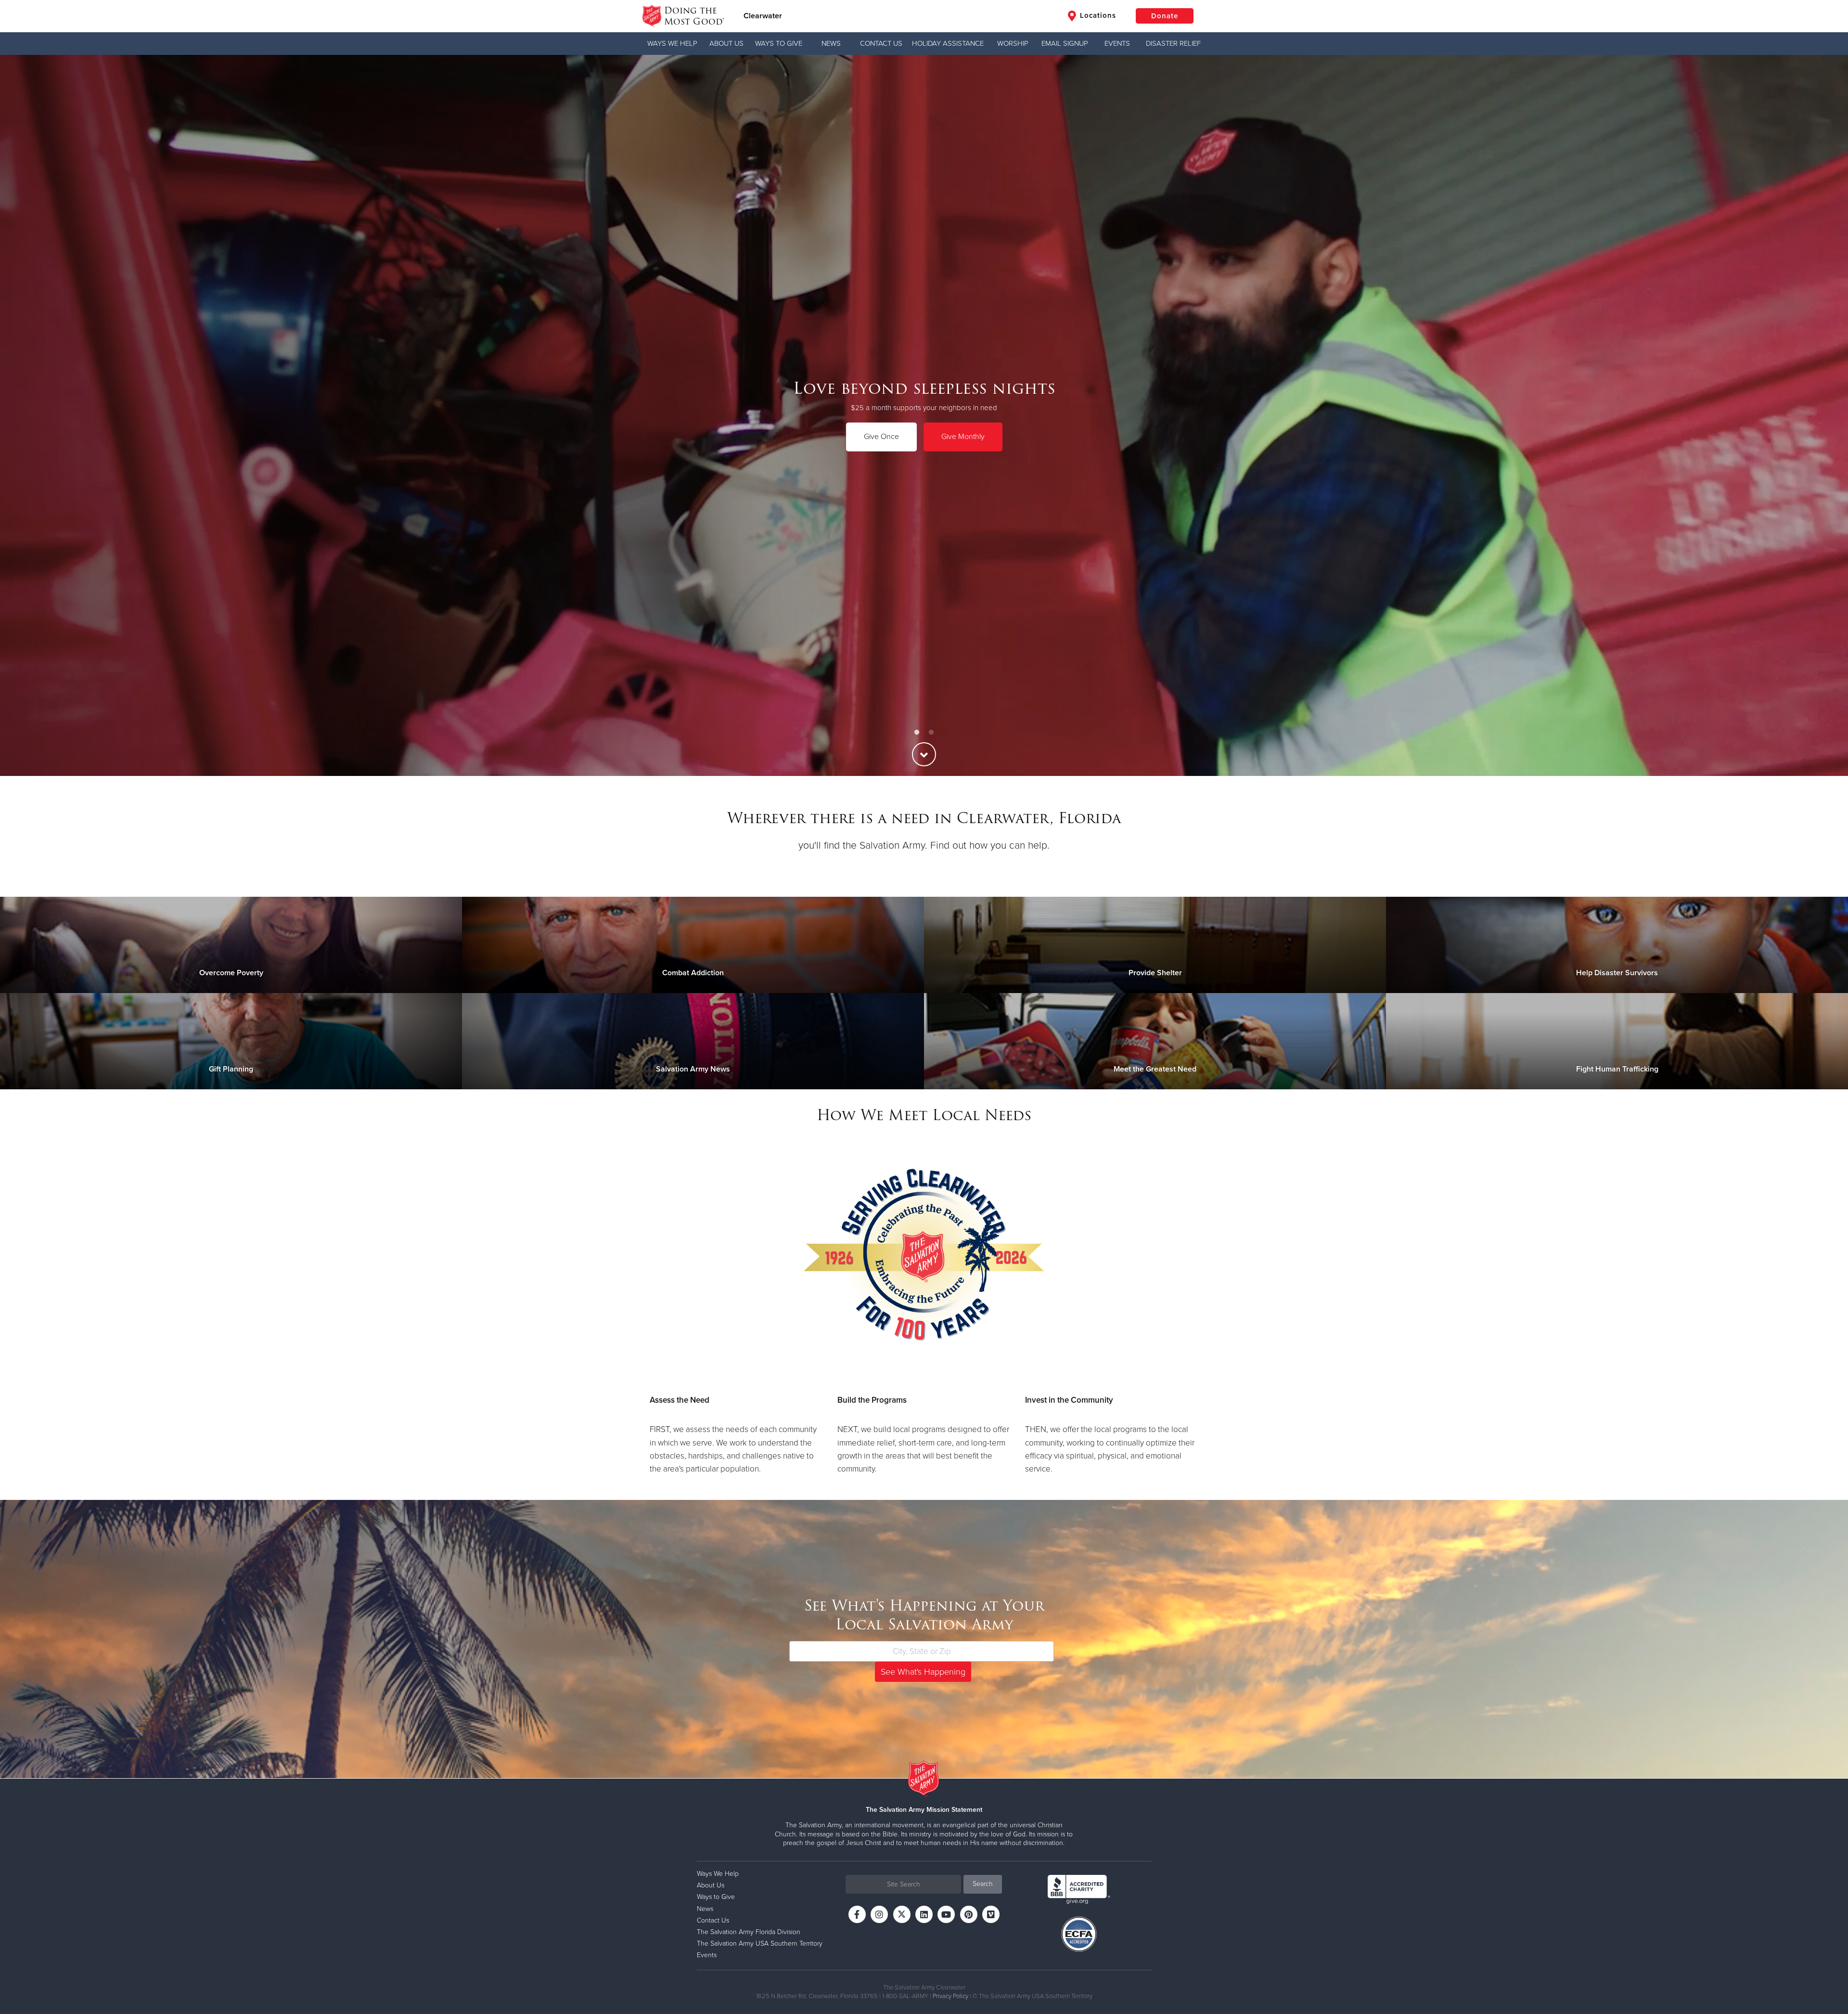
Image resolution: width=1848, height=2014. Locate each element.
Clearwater (763, 16)
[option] (924, 415)
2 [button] (931, 733)
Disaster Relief (1173, 43)
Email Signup (1065, 43)
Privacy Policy (950, 1996)
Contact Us (881, 43)
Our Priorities (205, 437)
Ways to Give (779, 43)
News (831, 43)
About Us (726, 43)
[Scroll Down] (924, 754)
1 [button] (917, 733)
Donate (1165, 16)
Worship (1013, 43)
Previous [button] (24, 415)
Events (1117, 43)
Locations (1097, 15)
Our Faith (283, 437)
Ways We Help (672, 43)
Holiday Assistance (948, 43)
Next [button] (1824, 415)
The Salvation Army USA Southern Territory (760, 1943)
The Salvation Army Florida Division (749, 1932)
